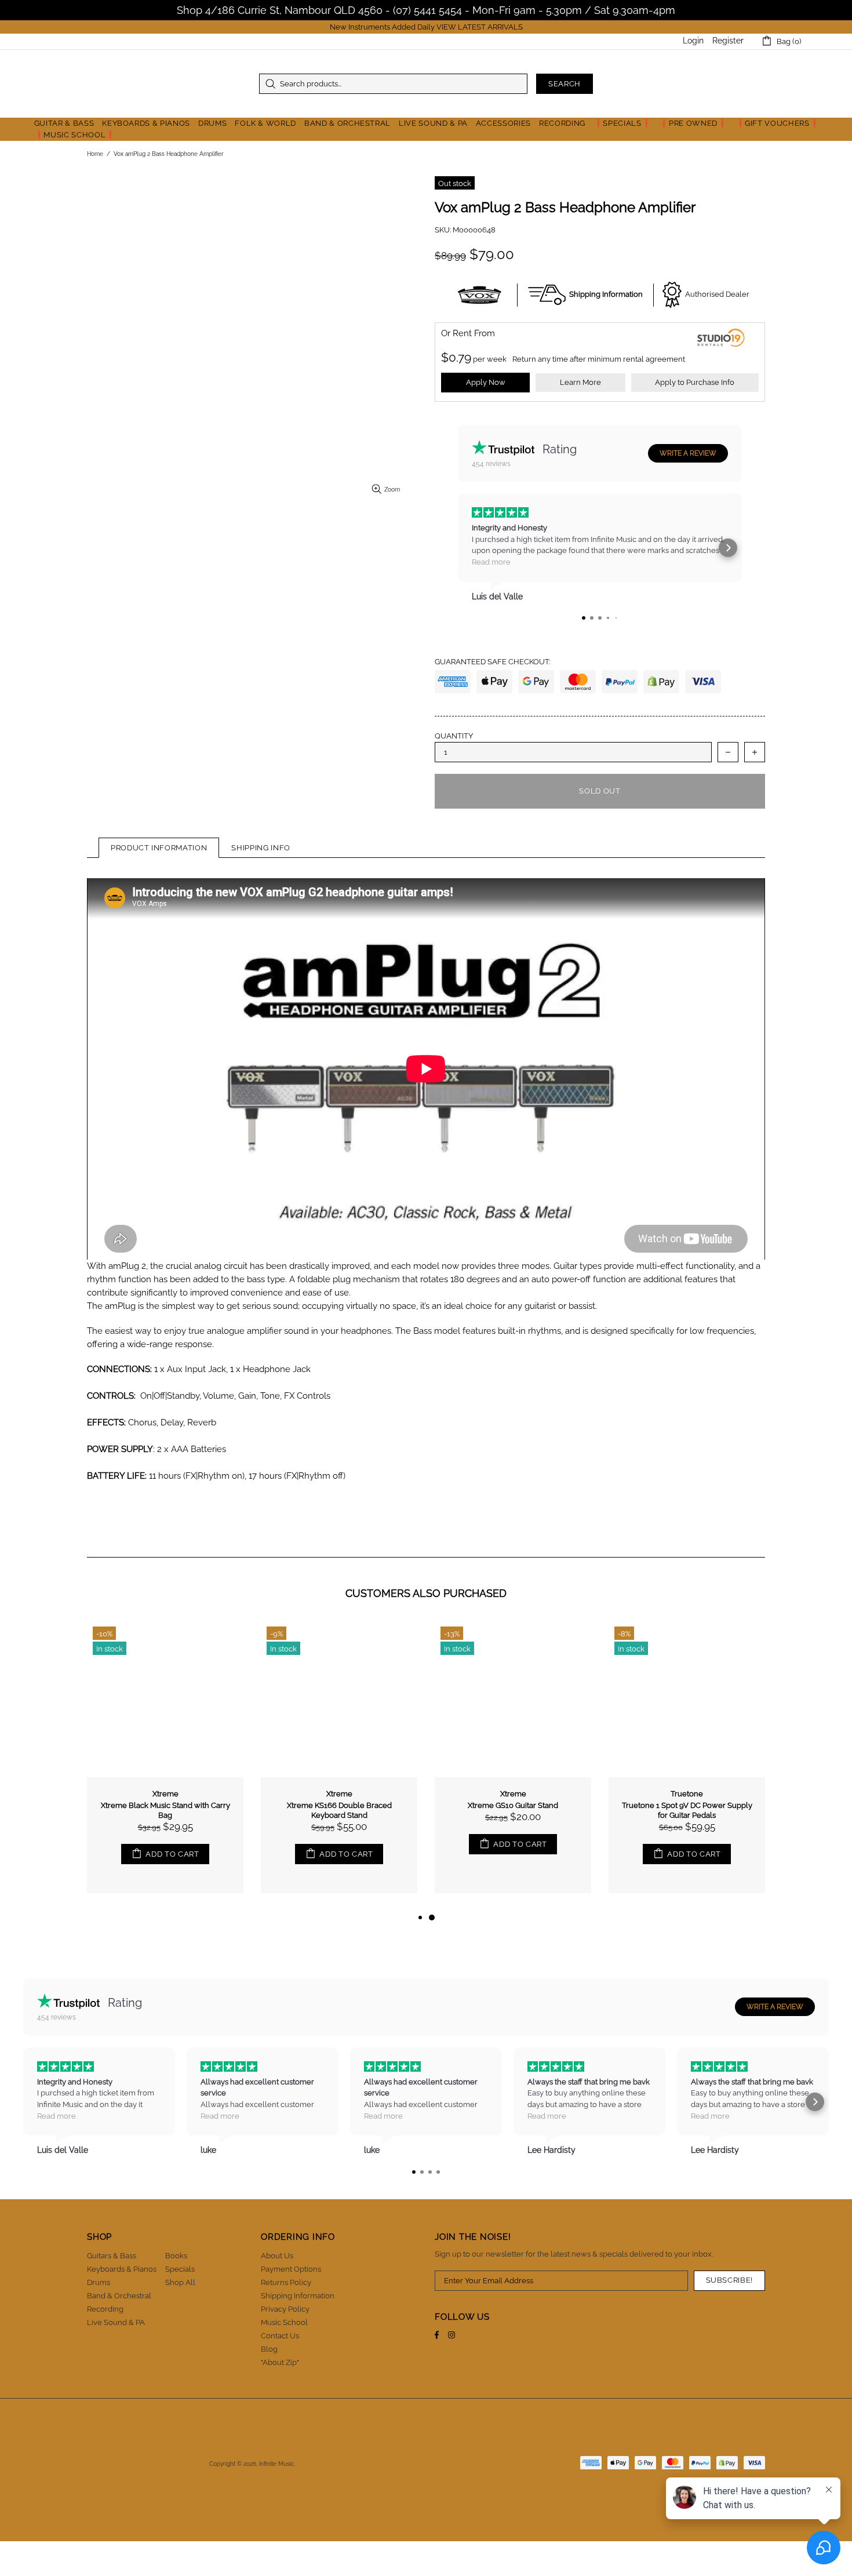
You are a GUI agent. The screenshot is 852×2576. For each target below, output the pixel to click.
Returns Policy (286, 2282)
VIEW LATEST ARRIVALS (480, 27)
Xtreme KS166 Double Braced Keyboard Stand (339, 1810)
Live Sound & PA (116, 2322)
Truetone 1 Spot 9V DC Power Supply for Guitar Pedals (687, 1810)
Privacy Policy (285, 2309)
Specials (180, 2269)
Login (693, 41)
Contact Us (280, 2336)
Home (95, 154)
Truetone (687, 1794)
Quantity (454, 736)
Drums (99, 2282)
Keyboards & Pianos (122, 2269)
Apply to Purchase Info (695, 382)
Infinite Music (159, 84)
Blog (269, 2349)
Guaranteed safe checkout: (492, 662)
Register (728, 41)
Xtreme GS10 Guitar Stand (513, 1805)
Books (176, 2256)
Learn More (580, 382)
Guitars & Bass (112, 2256)
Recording (105, 2309)
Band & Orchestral (119, 2296)
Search (565, 84)
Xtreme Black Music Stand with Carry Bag (165, 1810)
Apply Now (486, 382)
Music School (284, 2322)
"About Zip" (280, 2362)
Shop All (180, 2282)
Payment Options (291, 2269)
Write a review (688, 453)
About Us (277, 2256)
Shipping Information (298, 2296)
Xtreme (165, 1794)
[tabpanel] (513, 1766)
